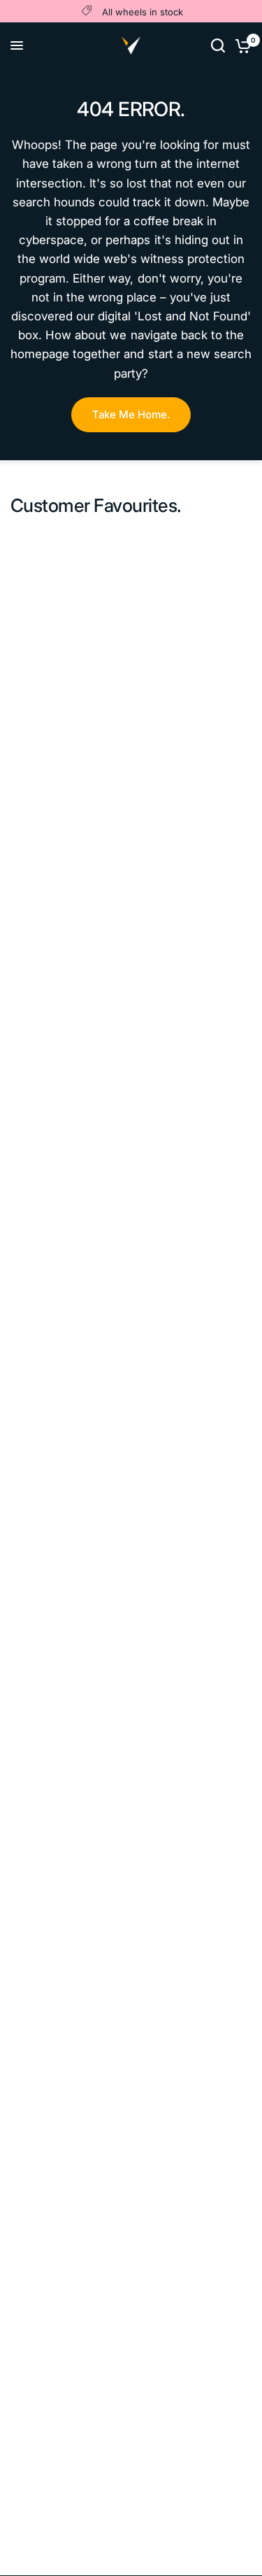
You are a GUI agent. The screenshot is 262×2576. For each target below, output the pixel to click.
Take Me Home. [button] (131, 414)
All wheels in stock (143, 12)
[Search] (218, 45)
